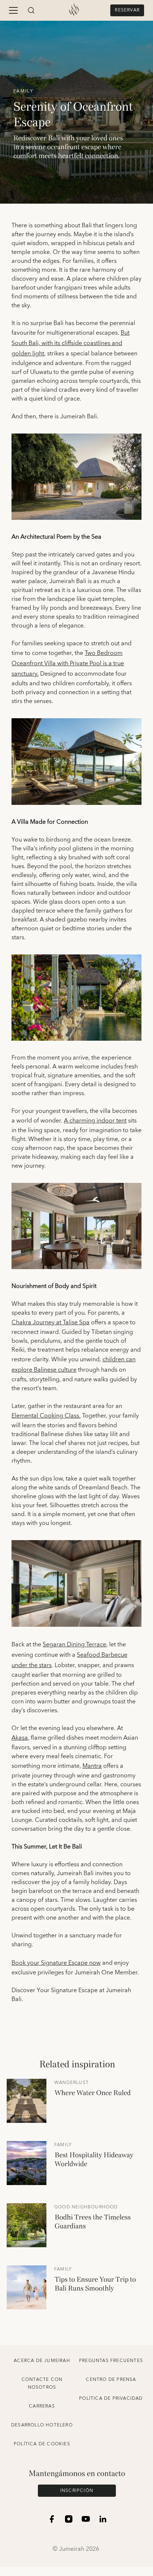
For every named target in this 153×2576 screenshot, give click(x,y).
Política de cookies (42, 2444)
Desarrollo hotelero (42, 2425)
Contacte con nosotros (42, 2383)
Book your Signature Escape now (56, 1963)
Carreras (42, 2406)
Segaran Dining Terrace (74, 1645)
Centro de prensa (111, 2380)
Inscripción (77, 2491)
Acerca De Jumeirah (42, 2361)
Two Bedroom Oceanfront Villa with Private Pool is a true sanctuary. (68, 663)
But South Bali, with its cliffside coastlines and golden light (71, 343)
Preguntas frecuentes (111, 2361)
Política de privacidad (111, 2398)
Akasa (20, 1738)
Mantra (92, 1766)
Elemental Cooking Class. (46, 1416)
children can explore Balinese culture (74, 1365)
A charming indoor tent (95, 1121)
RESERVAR (127, 10)
